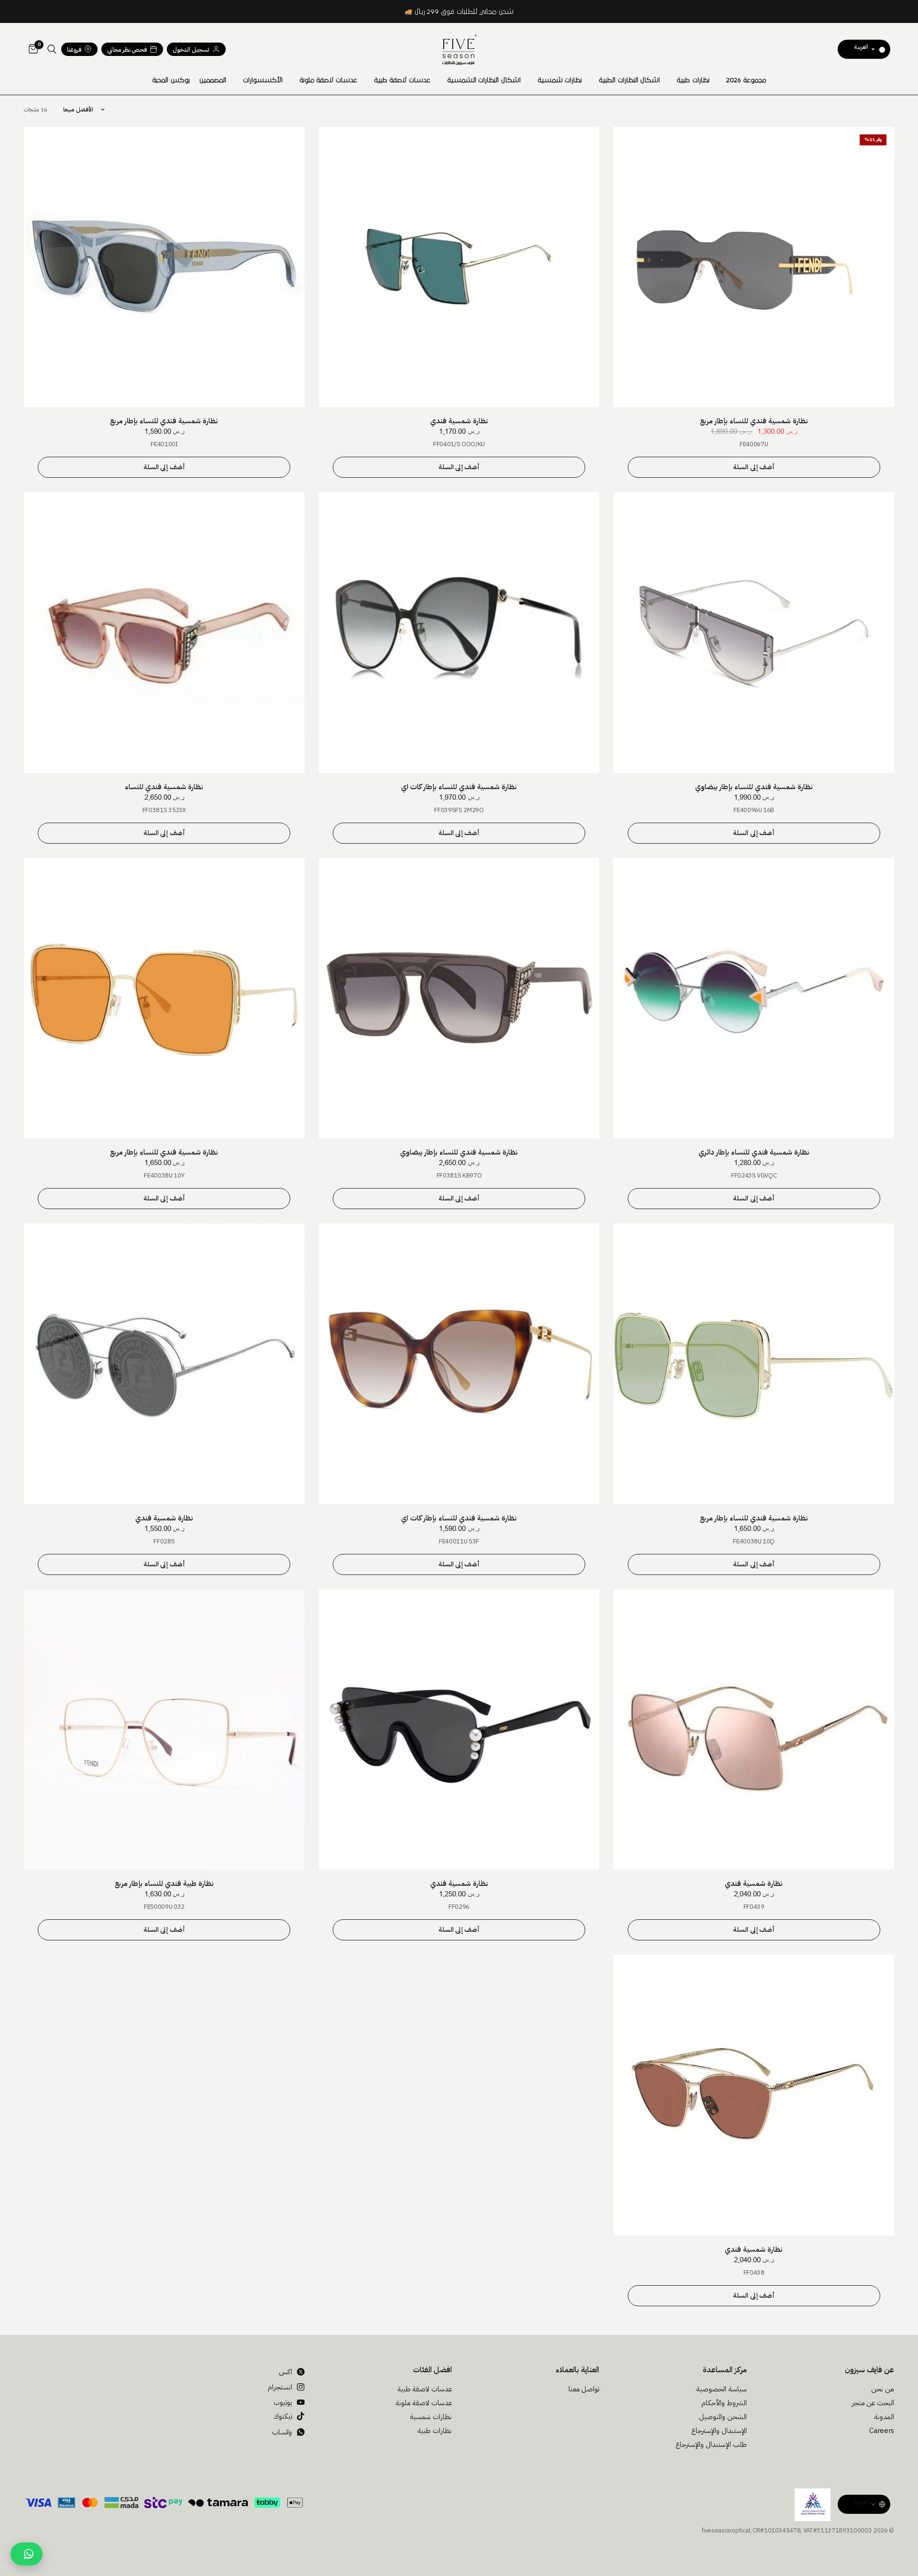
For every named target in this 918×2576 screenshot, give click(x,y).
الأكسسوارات (263, 80)
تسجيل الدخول (191, 50)
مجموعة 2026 (746, 80)
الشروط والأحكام (724, 2403)
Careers (882, 2431)
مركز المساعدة (725, 2370)
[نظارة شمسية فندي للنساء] (164, 633)
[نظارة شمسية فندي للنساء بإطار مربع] (754, 267)
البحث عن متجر (873, 2403)
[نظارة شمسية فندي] (459, 267)
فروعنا (74, 50)
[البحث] (52, 49)
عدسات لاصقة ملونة (328, 80)
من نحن (883, 2389)
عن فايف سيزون (869, 2370)
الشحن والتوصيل (723, 2417)
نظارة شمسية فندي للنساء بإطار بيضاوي (754, 787)
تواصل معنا (584, 2389)
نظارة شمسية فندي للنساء (164, 787)
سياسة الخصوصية (721, 2389)
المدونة (884, 2417)
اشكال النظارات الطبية (629, 80)
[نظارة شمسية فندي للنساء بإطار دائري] (754, 998)
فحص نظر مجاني (127, 50)
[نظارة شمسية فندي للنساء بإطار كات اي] (459, 633)
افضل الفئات (432, 2370)
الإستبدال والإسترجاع (719, 2431)
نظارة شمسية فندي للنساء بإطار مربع (754, 421)
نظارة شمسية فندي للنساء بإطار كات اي (459, 787)
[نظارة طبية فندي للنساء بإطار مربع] (164, 1730)
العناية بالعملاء (577, 2370)
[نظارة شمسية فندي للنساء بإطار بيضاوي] (754, 633)
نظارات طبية (693, 80)
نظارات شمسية (560, 80)
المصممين (213, 80)
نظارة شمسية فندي (459, 421)
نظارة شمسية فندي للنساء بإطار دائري (754, 1152)
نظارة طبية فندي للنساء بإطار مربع (164, 1883)
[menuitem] (746, 80)
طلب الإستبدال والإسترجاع (711, 2444)
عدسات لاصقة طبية (402, 80)
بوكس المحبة (171, 80)
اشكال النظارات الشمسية (484, 80)
